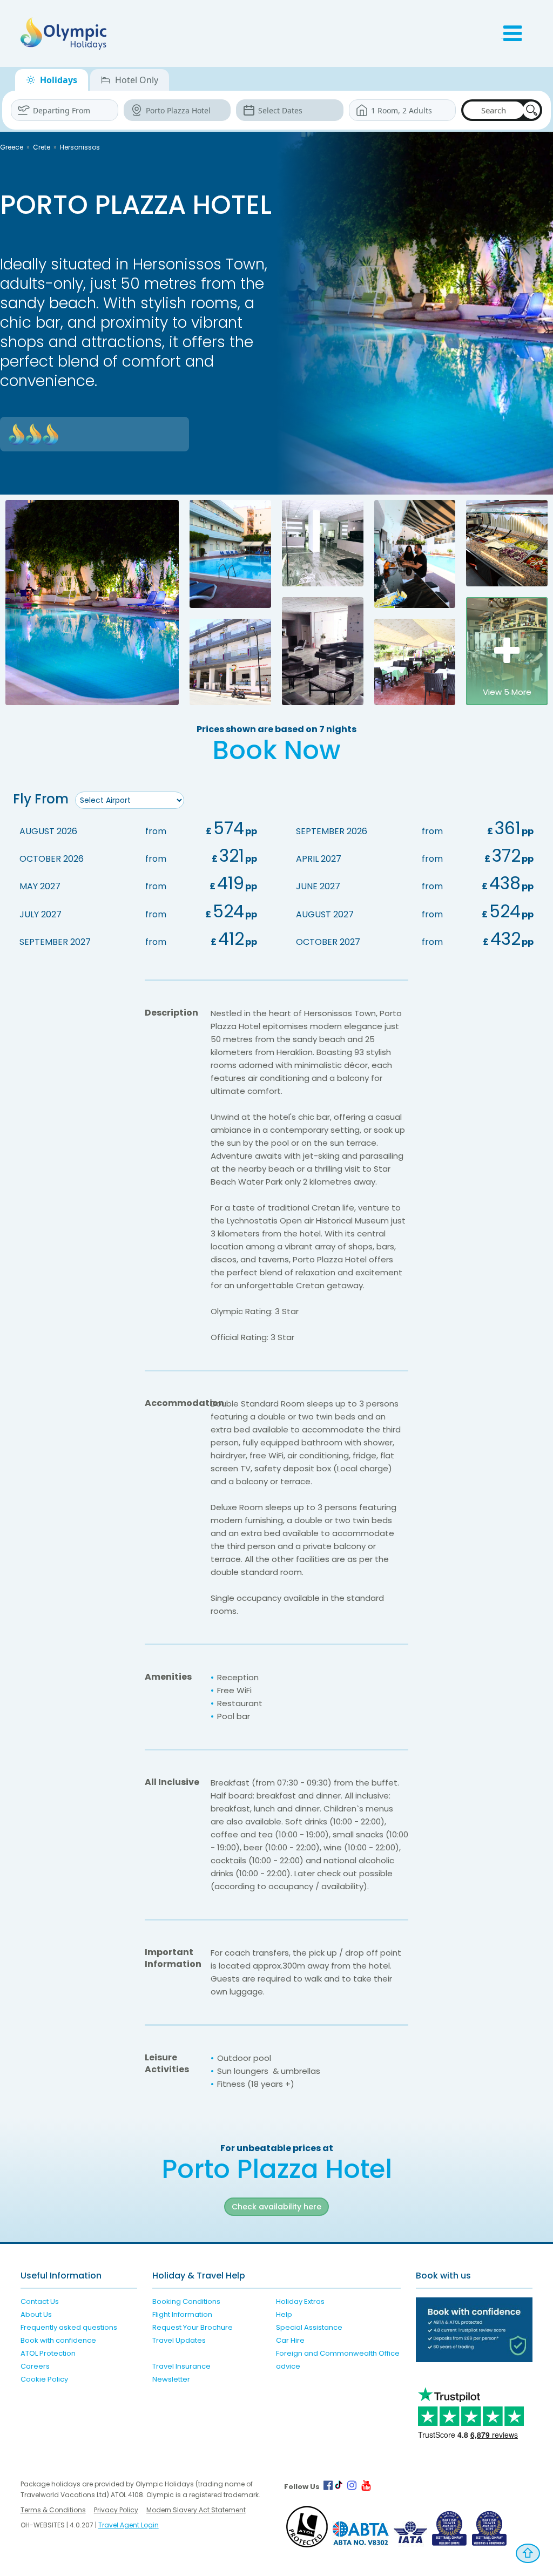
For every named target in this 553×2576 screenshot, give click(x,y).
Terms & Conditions (53, 2510)
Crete (42, 147)
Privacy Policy (116, 2510)
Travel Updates (179, 2340)
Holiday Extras (300, 2301)
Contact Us (40, 2301)
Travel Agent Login (129, 2525)
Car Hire (290, 2340)
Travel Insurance (181, 2366)
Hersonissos (80, 147)
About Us (36, 2314)
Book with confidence (58, 2340)
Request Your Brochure (193, 2327)
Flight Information (182, 2314)
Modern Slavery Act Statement (196, 2510)
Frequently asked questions (69, 2327)
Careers (35, 2366)
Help (284, 2314)
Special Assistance (309, 2327)
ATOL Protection (48, 2353)
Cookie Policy (44, 2379)
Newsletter (171, 2379)
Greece (12, 147)
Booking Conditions (186, 2301)
